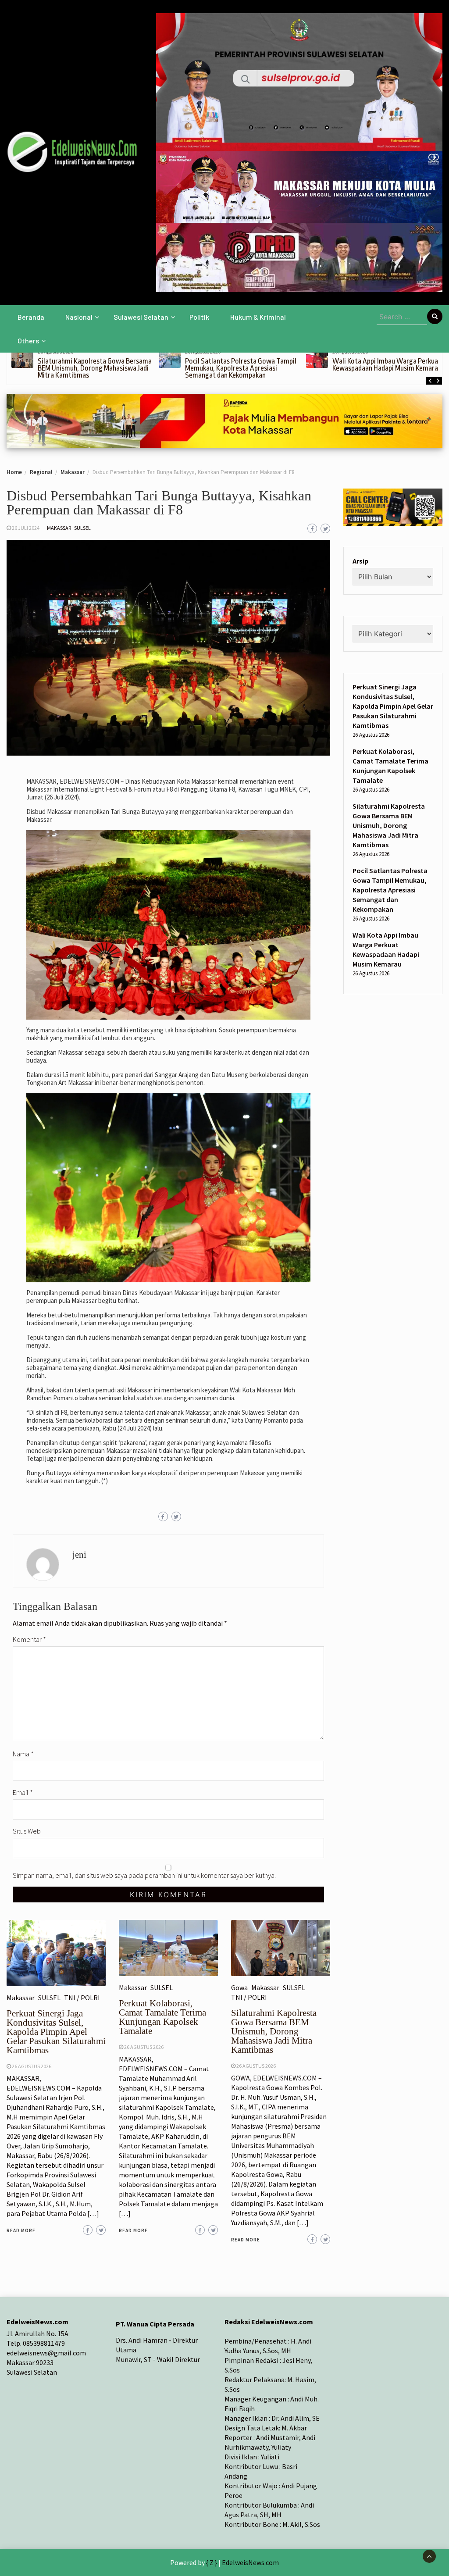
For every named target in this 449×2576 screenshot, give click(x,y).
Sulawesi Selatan (141, 317)
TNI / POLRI (82, 1998)
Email (23, 1792)
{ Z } (212, 2562)
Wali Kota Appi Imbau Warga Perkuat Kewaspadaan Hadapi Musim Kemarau (387, 365)
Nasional (79, 317)
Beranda (31, 317)
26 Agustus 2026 (32, 2066)
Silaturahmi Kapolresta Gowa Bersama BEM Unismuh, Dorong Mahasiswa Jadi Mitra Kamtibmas (95, 368)
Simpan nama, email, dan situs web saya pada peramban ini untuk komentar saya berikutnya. (144, 1875)
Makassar (59, 528)
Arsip (360, 561)
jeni (79, 1555)
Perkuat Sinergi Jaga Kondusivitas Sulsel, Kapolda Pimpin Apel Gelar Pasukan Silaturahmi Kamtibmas (56, 2032)
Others (28, 341)
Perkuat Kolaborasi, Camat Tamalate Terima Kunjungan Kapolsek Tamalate (162, 2017)
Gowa (239, 1987)
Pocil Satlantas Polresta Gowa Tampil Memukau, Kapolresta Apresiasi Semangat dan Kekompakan (241, 368)
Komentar (29, 1639)
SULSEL (82, 528)
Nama (23, 1754)
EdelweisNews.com (250, 2562)
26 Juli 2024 (26, 528)
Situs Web (27, 1831)
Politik (199, 317)
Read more (21, 2230)
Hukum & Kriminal (258, 317)
